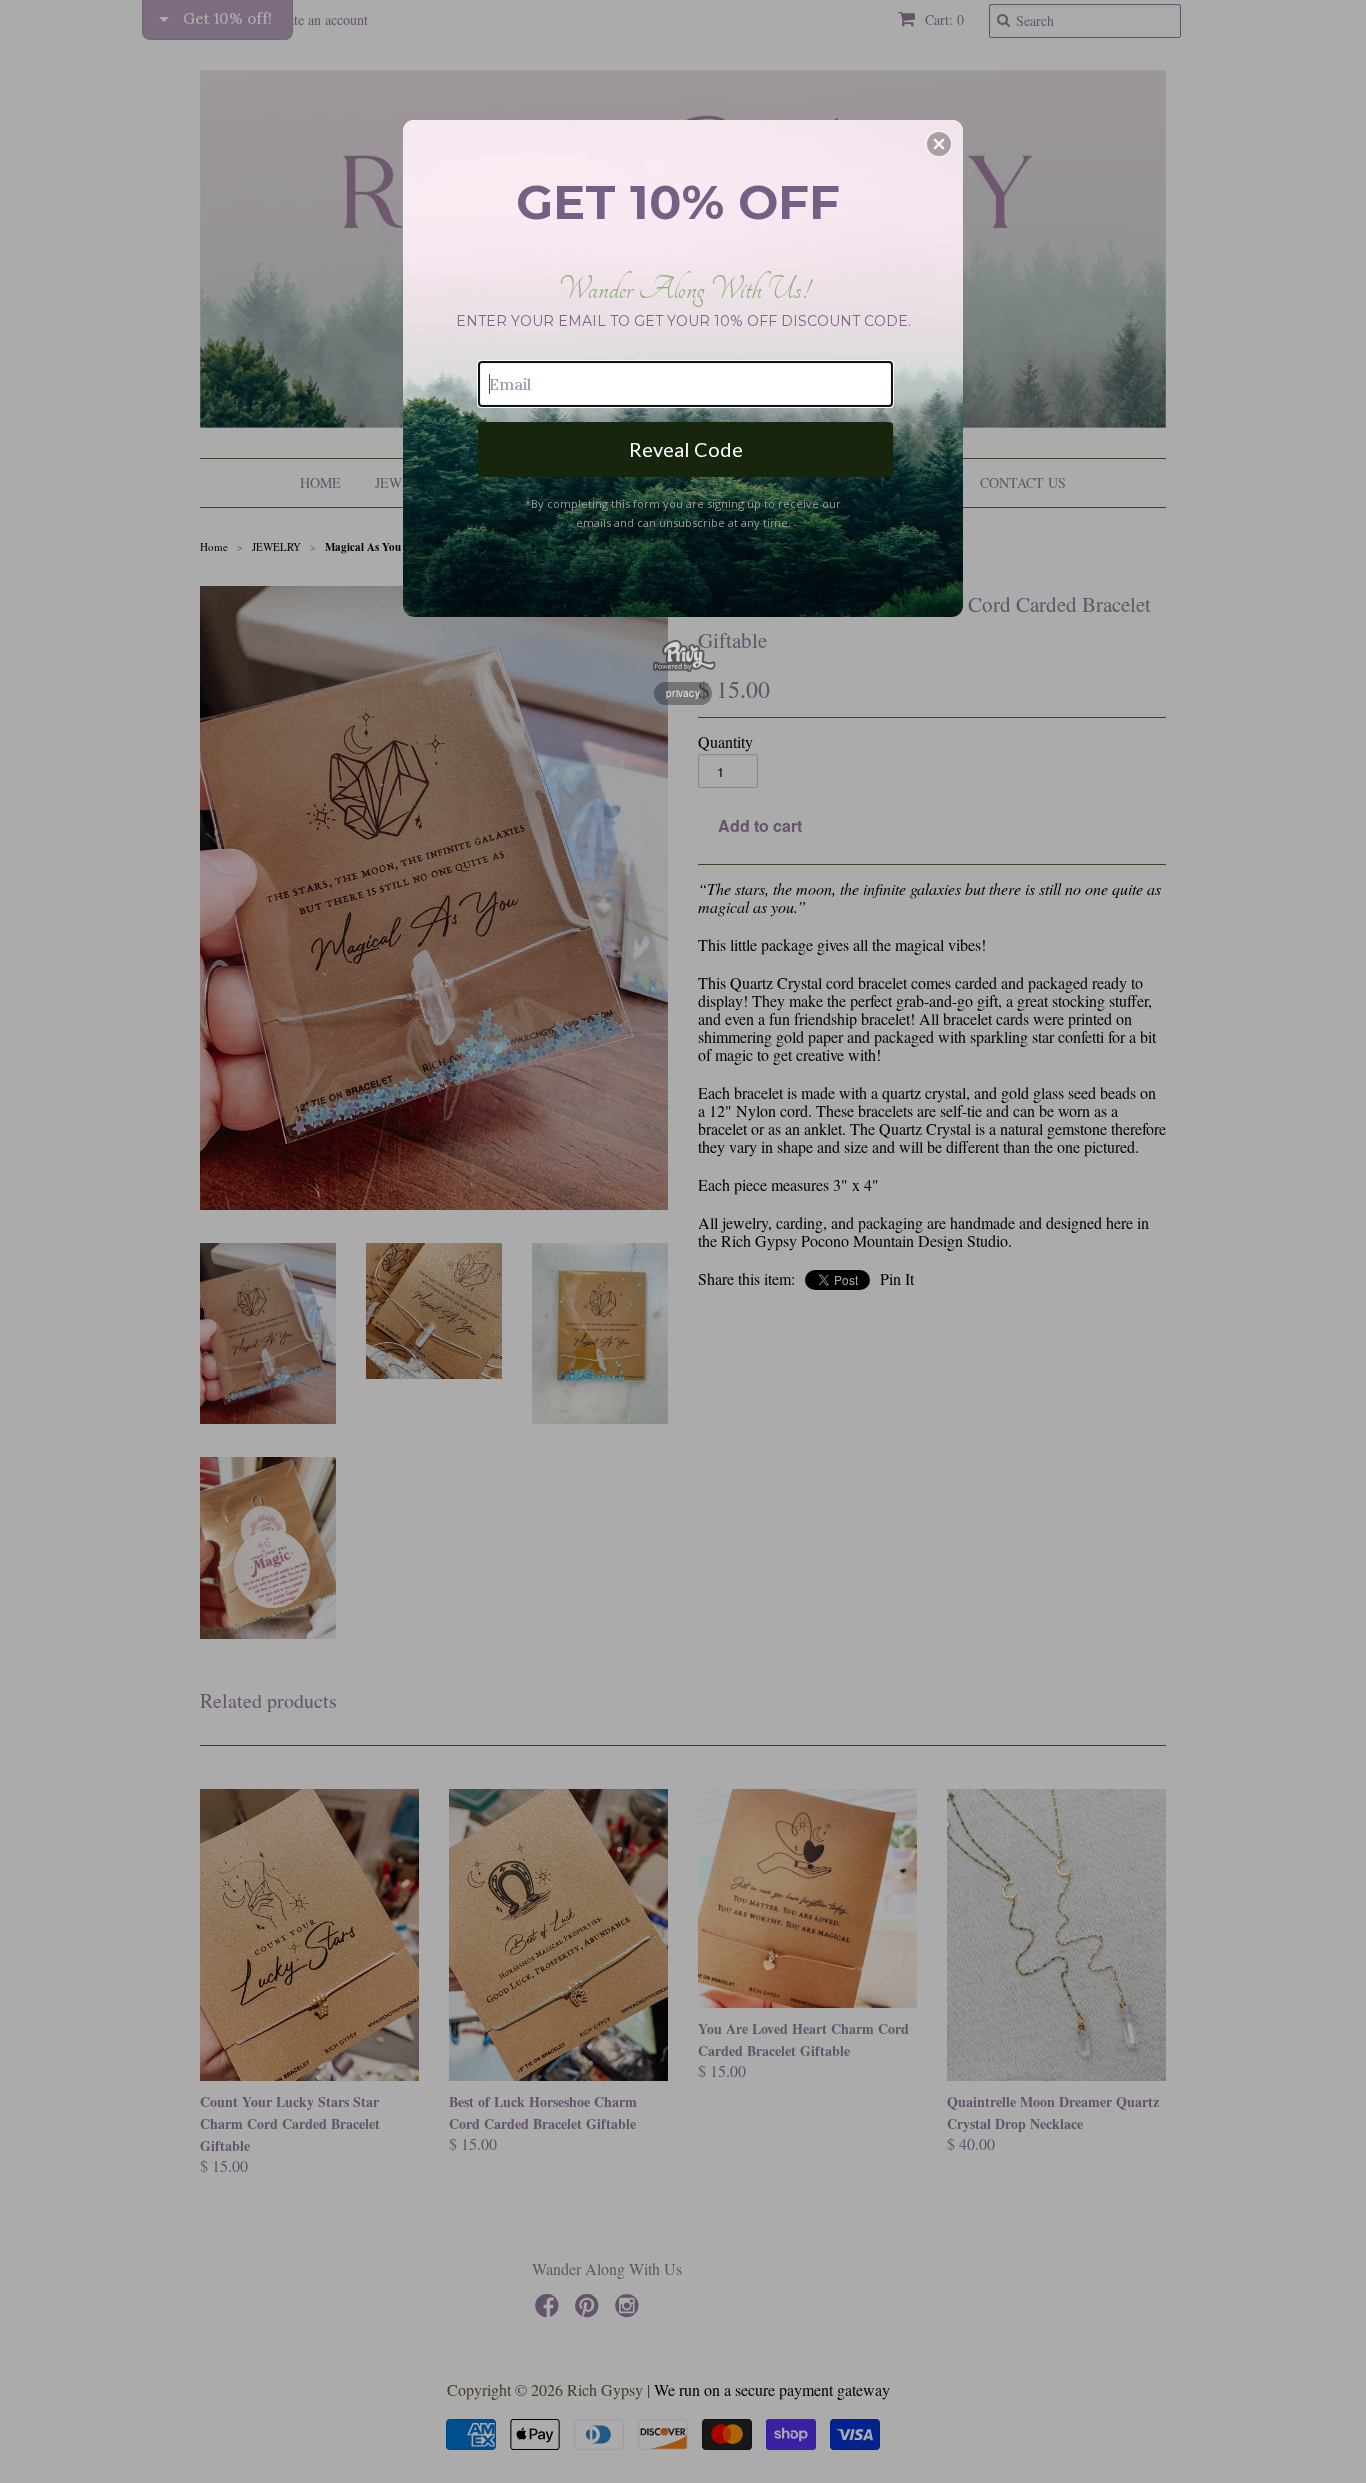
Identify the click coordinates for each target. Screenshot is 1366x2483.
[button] (939, 144)
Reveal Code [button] (686, 449)
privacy (683, 693)
